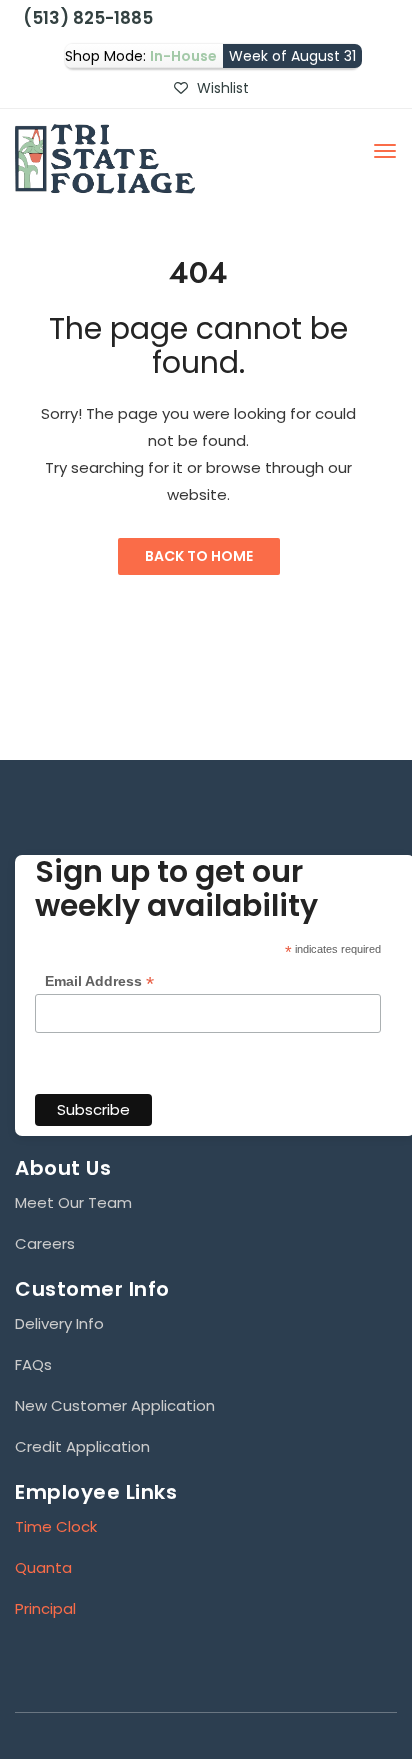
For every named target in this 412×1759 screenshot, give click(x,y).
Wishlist (221, 88)
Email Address (99, 981)
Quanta (43, 1567)
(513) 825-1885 (84, 18)
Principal (45, 1608)
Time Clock (56, 1526)
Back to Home (199, 556)
